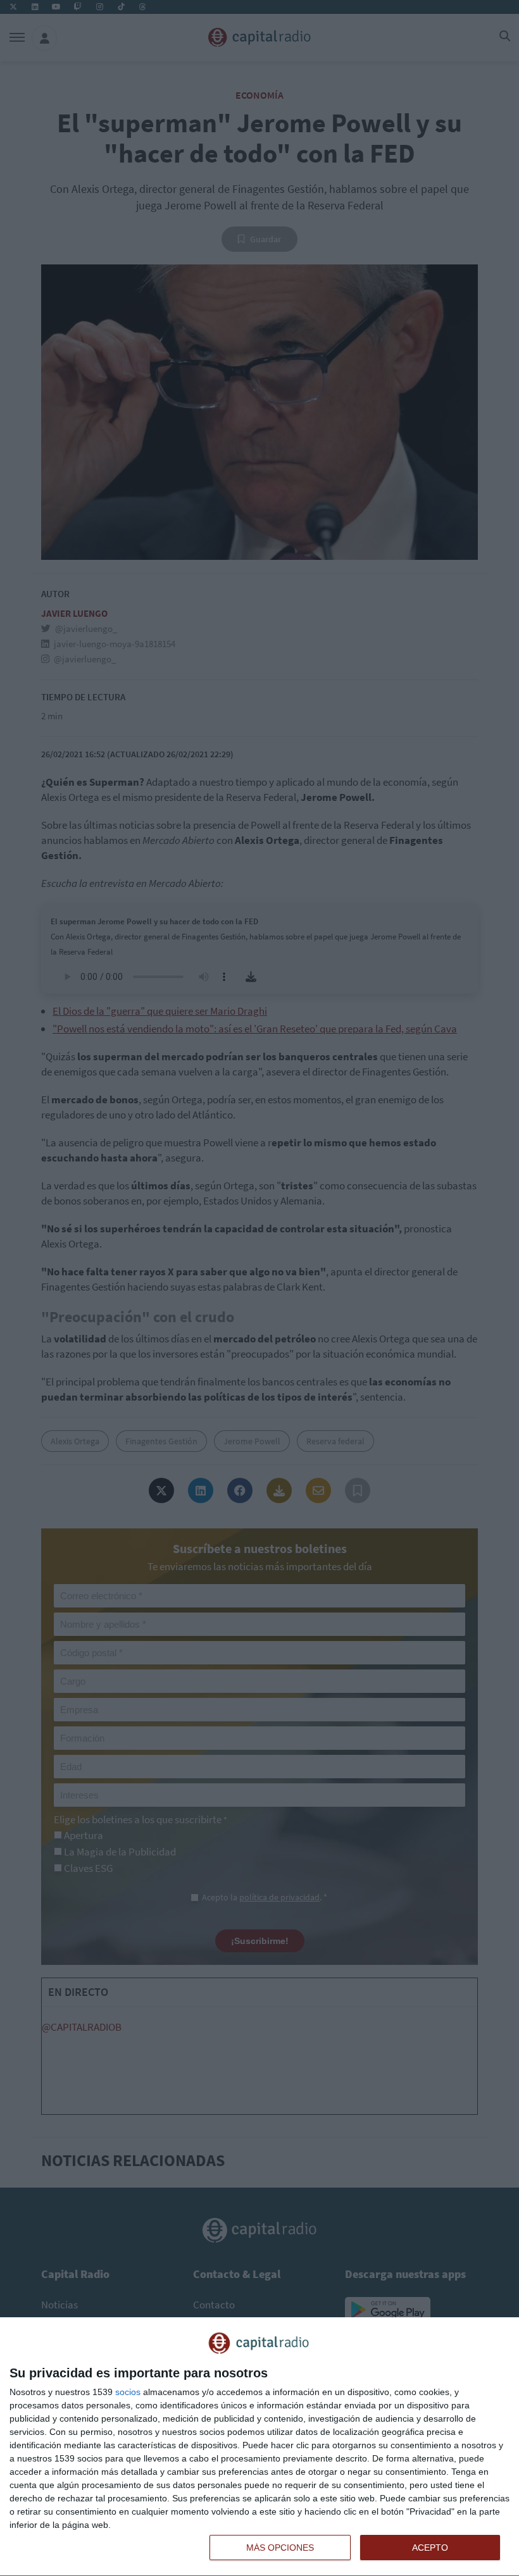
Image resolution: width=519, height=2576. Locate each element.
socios (128, 2392)
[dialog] (259, 2447)
